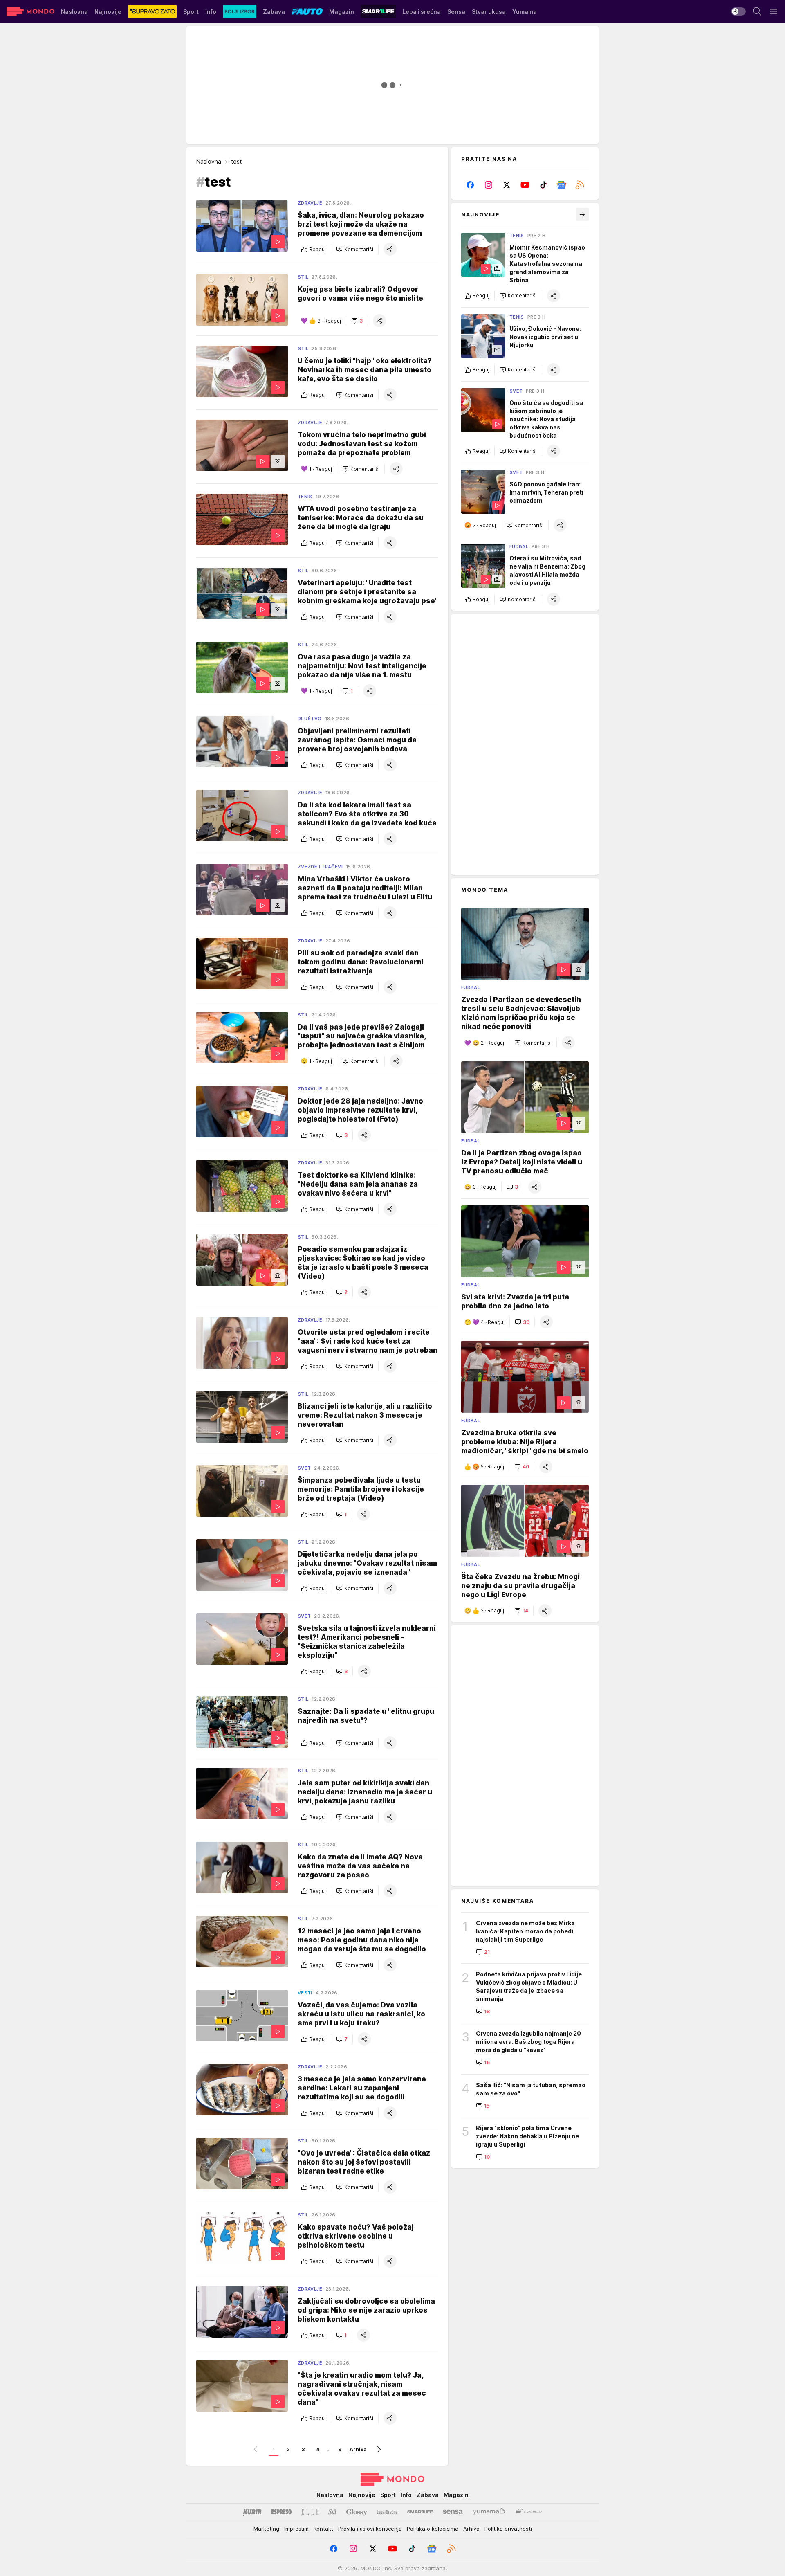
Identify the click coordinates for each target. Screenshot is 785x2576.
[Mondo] (30, 11)
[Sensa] (453, 2512)
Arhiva (358, 2449)
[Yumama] (489, 2512)
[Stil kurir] (332, 2512)
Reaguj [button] (317, 249)
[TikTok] (543, 185)
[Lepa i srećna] (387, 2512)
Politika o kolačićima (433, 2529)
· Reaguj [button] (329, 321)
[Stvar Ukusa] (528, 2512)
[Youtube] (525, 185)
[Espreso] (281, 2512)
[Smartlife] (420, 2512)
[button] (355, 249)
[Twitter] (507, 185)
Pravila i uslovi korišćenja (370, 2529)
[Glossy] (357, 2512)
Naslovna (209, 161)
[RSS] (580, 185)
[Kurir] (252, 2512)
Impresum (296, 2529)
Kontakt (323, 2529)
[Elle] (310, 2512)
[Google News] (562, 185)
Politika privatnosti (508, 2529)
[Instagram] (489, 185)
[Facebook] (470, 185)
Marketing (266, 2529)
